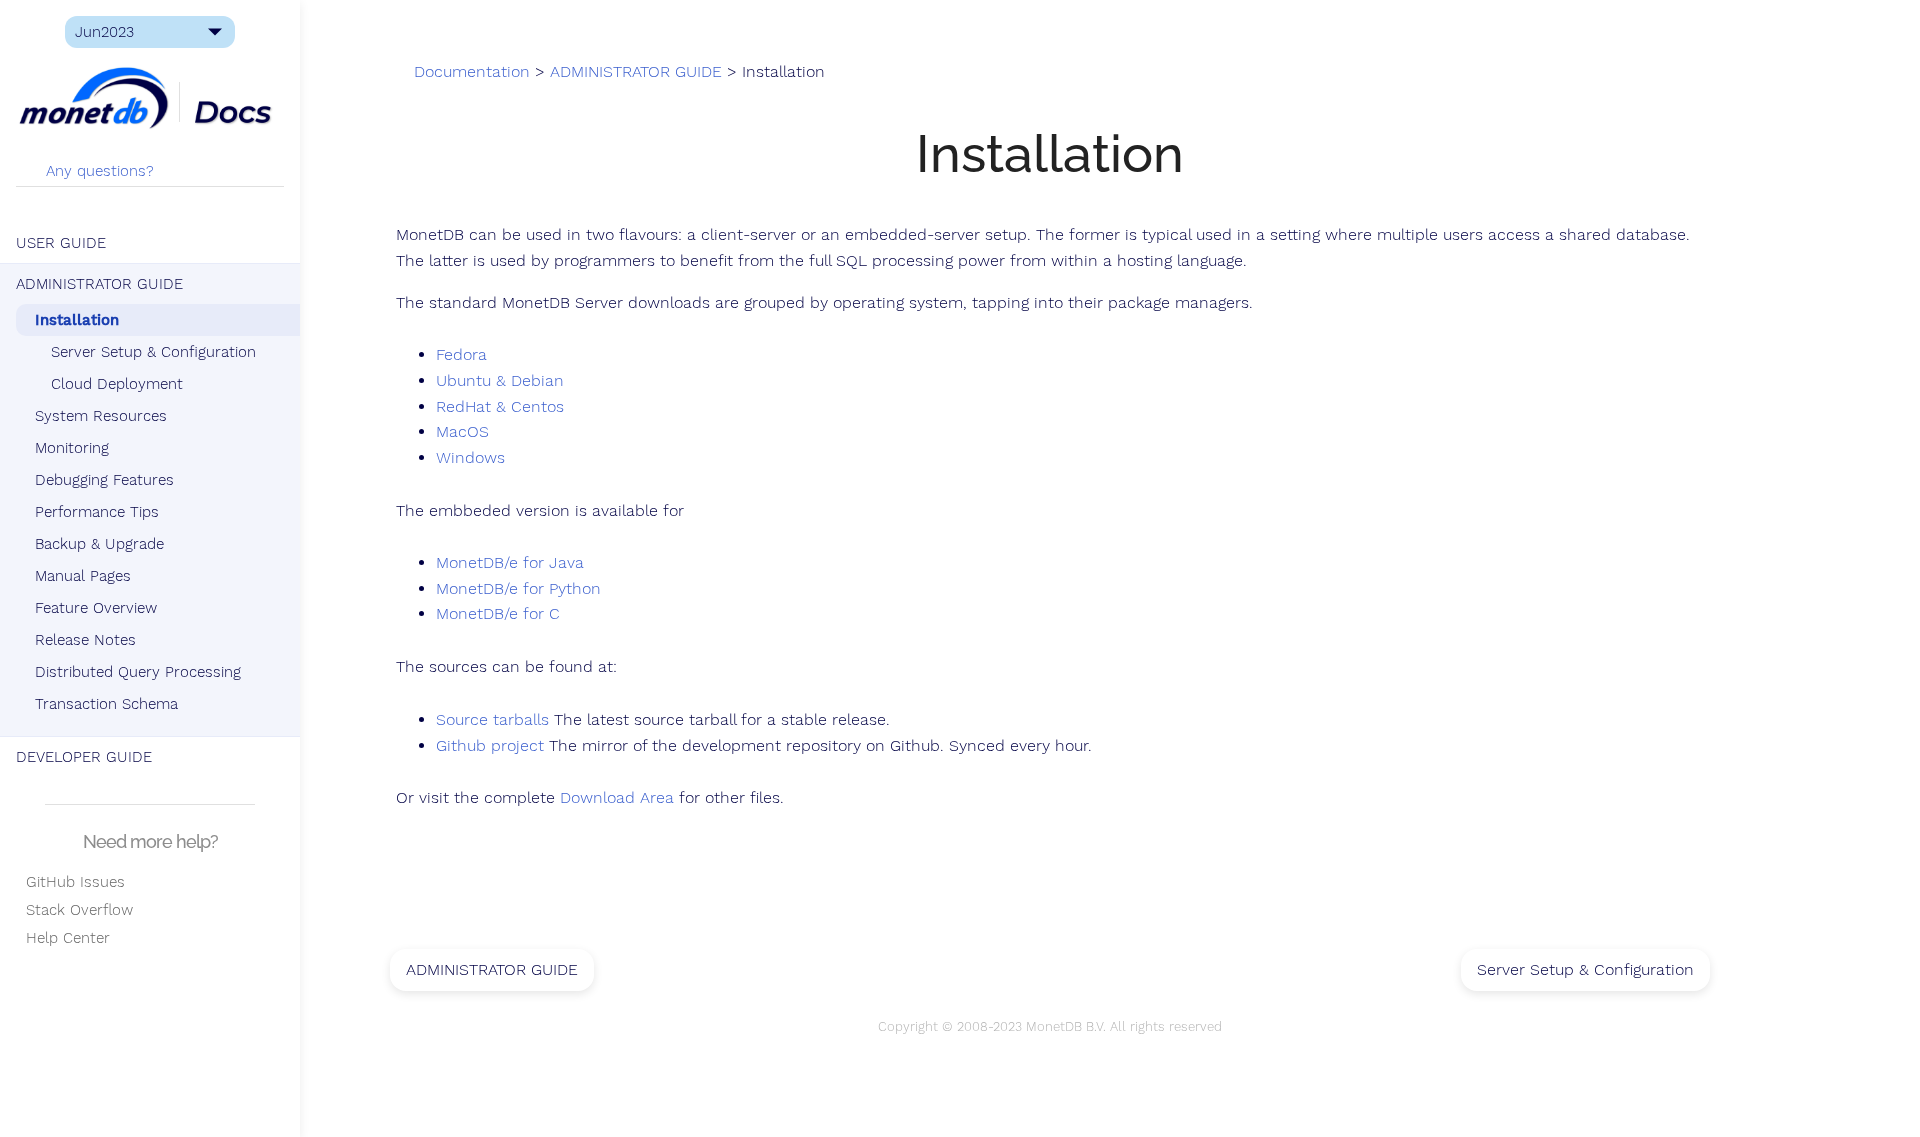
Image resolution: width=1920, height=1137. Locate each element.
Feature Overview (96, 608)
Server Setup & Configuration (153, 352)
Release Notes (85, 640)
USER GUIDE (61, 243)
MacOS (462, 432)
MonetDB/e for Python (518, 589)
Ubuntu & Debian (500, 381)
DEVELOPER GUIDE (84, 757)
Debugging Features (104, 480)
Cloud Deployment (117, 384)
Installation (77, 320)
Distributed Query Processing (138, 672)
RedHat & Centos (500, 407)
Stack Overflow (74, 910)
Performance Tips (97, 512)
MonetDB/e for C (498, 614)
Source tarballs (492, 720)
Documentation (472, 72)
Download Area (617, 798)
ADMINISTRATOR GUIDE (99, 284)
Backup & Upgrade (99, 544)
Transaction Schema (106, 704)
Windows (470, 458)
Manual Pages (83, 576)
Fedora (461, 355)
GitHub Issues (70, 882)
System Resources (101, 416)
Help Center (63, 938)
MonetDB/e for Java (510, 563)
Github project (490, 746)
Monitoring (72, 448)
